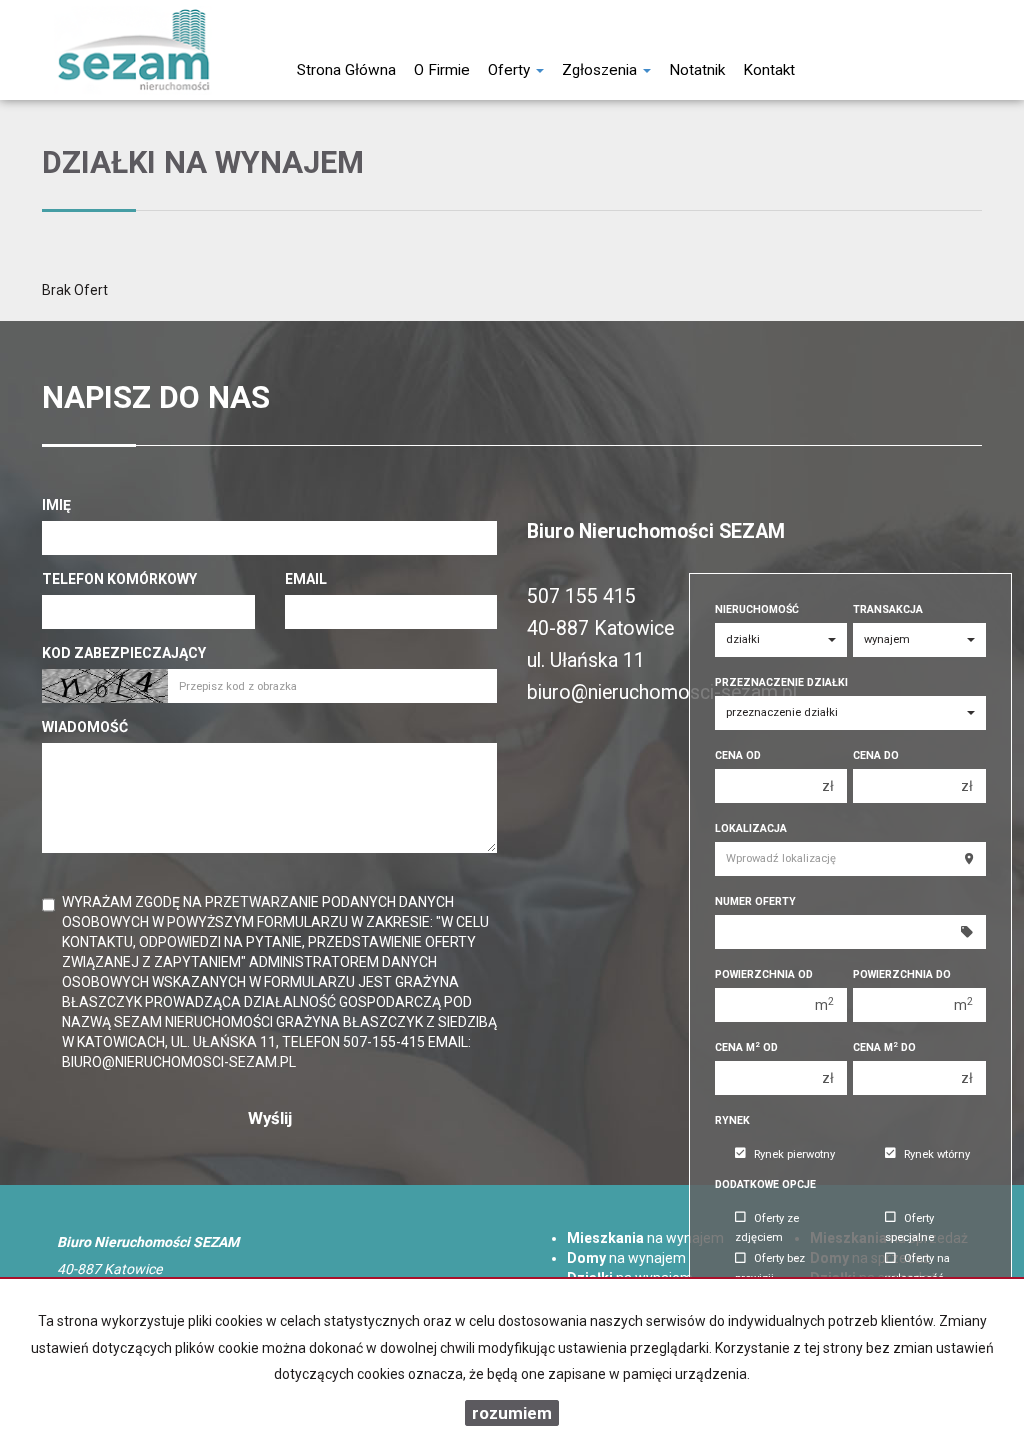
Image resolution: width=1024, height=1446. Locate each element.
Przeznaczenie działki (781, 682)
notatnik (697, 70)
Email (306, 579)
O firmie (442, 70)
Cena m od (746, 1047)
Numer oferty (755, 901)
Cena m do (884, 1047)
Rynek (732, 1120)
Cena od (738, 755)
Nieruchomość (757, 609)
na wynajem (645, 1238)
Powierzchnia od (764, 974)
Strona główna (346, 70)
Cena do (876, 755)
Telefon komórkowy (119, 579)
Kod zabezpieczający (124, 653)
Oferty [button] (511, 70)
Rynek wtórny (937, 1154)
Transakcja (888, 609)
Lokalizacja (751, 828)
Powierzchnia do (902, 974)
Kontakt (769, 70)
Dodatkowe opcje (765, 1184)
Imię (56, 505)
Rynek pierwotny (794, 1154)
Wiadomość (85, 727)
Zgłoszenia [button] (601, 70)
